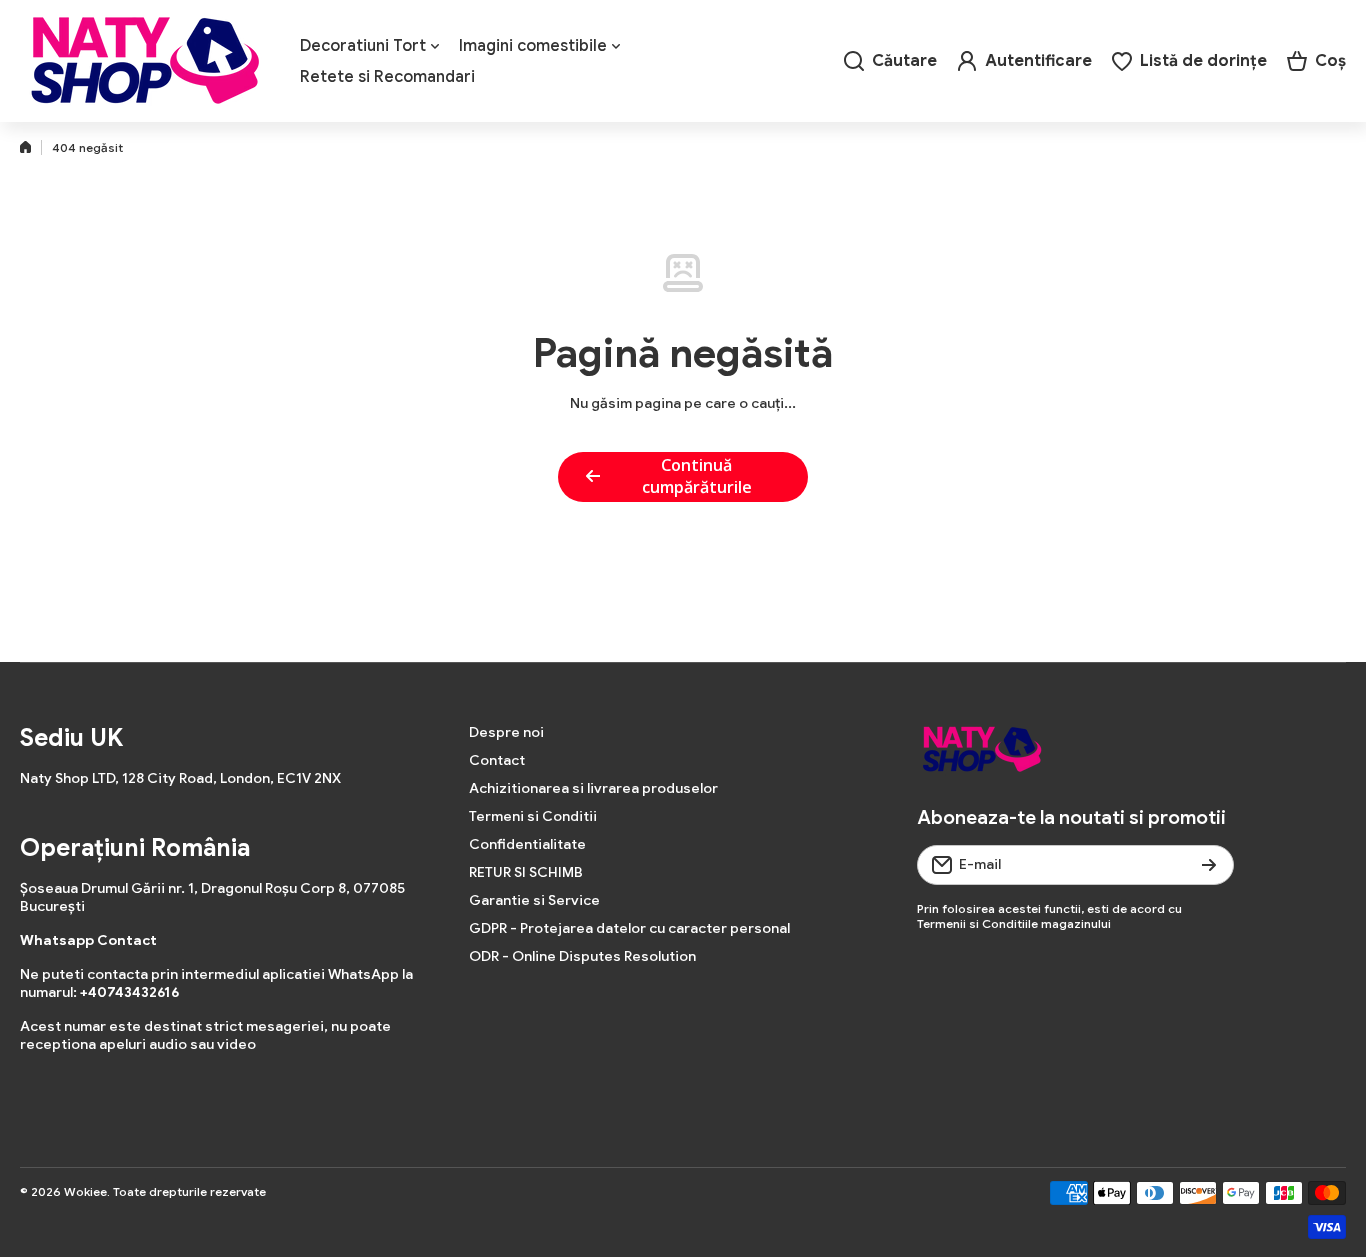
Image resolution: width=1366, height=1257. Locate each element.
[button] (1316, 60)
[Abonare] (1209, 865)
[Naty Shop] (145, 61)
